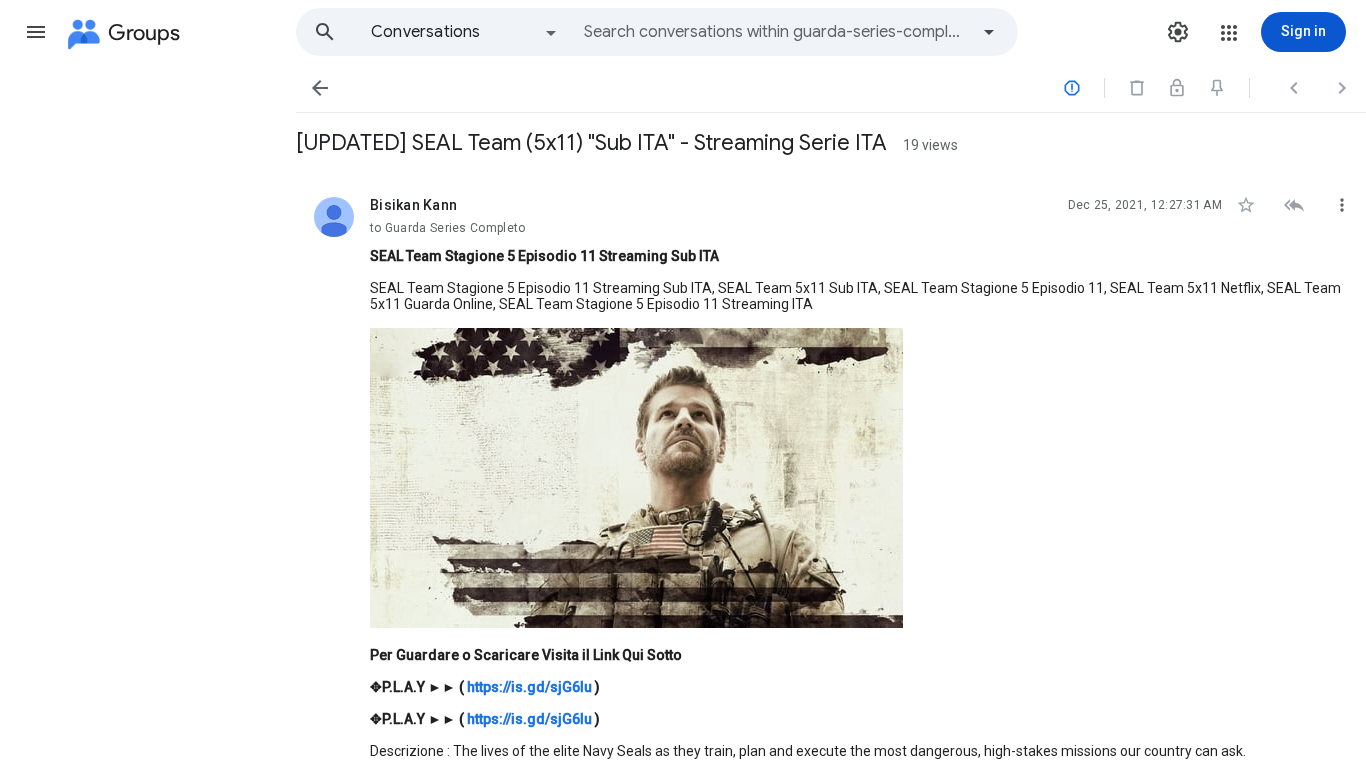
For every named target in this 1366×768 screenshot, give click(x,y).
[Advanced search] (989, 32)
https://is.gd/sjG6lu (529, 687)
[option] (465, 32)
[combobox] (776, 32)
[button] (36, 32)
